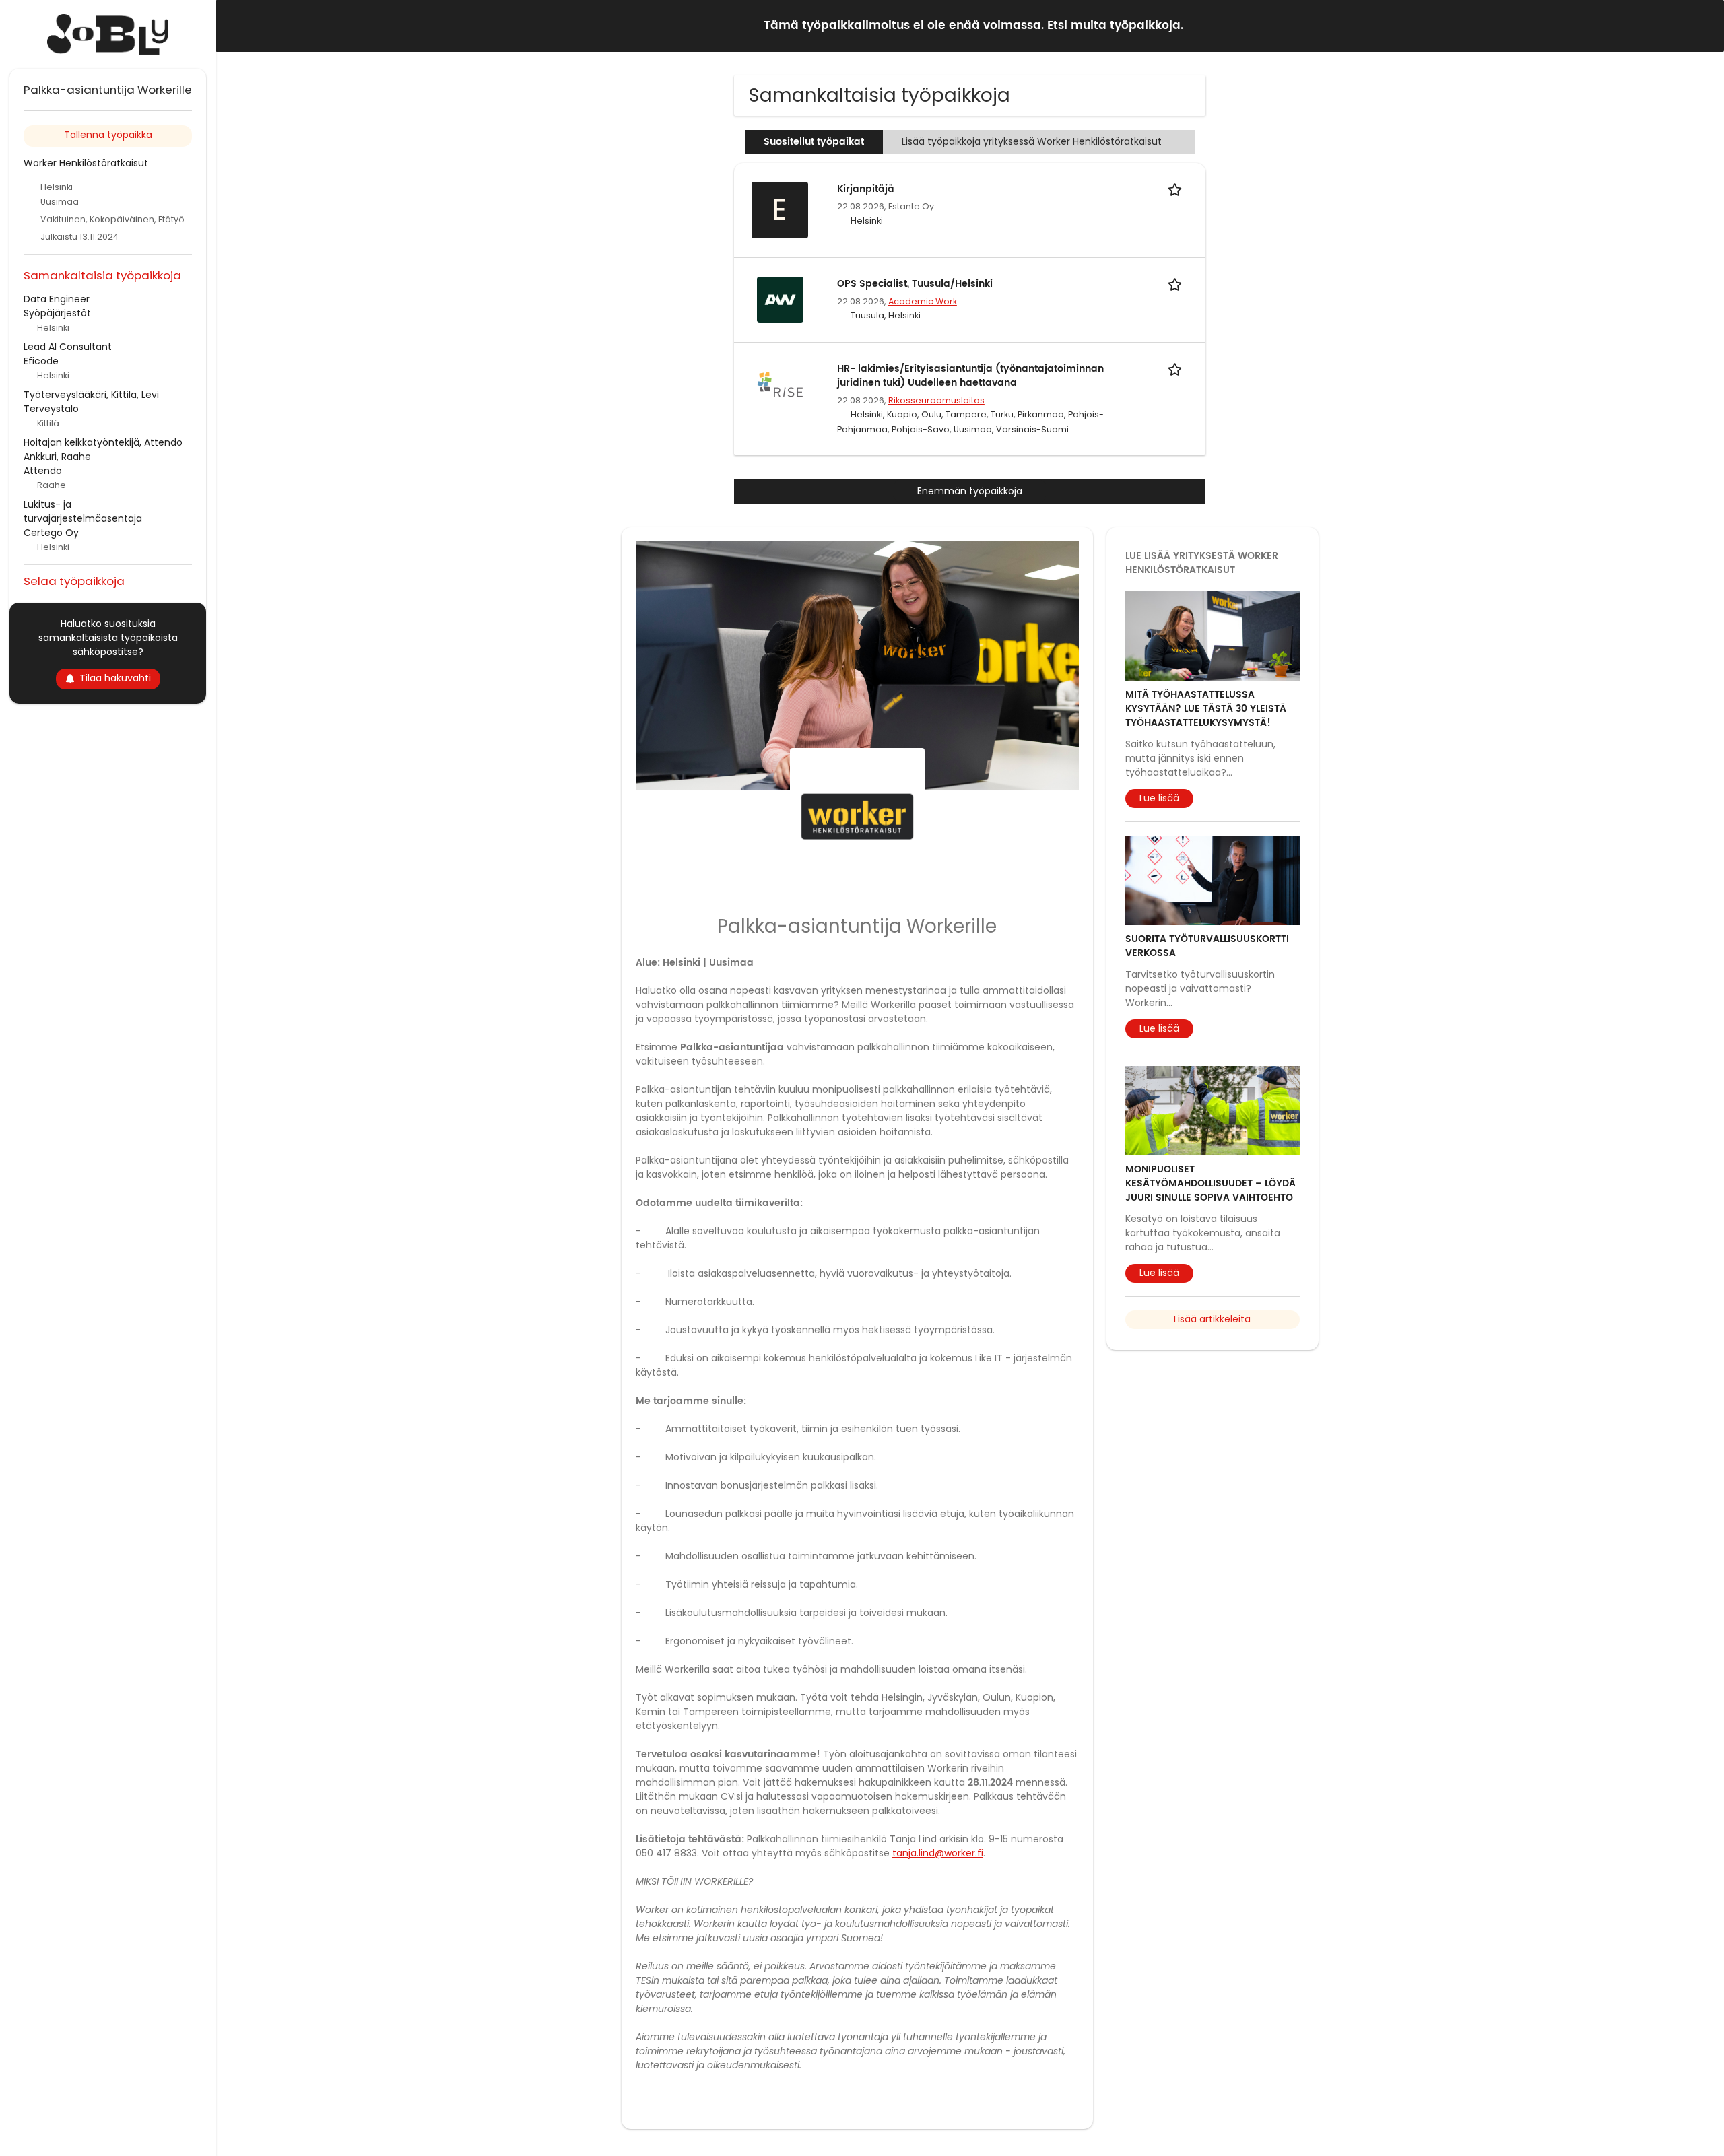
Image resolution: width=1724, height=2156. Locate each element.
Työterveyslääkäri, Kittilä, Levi (91, 395)
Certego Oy (51, 533)
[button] (1703, 25)
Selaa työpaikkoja (74, 581)
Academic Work (923, 301)
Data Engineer (57, 299)
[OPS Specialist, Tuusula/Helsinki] (780, 299)
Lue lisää (1159, 798)
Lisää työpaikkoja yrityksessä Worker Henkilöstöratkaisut (1033, 141)
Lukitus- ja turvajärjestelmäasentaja (83, 511)
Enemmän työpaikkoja (970, 491)
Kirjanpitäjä (866, 189)
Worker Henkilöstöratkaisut (86, 163)
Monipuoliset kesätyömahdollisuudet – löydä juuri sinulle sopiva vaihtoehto (1211, 1183)
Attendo (43, 471)
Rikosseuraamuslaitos (936, 400)
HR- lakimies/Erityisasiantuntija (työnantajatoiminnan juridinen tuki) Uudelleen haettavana (970, 376)
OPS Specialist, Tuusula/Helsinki (915, 284)
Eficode (41, 361)
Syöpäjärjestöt (57, 313)
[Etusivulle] (108, 34)
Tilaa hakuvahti (115, 678)
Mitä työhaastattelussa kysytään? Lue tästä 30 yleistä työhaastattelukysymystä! (1206, 709)
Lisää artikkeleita (1212, 1319)
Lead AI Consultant (68, 347)
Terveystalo (51, 409)
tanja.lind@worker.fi (938, 1853)
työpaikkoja (1145, 26)
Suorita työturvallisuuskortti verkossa (1207, 946)
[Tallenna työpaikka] (1177, 189)
